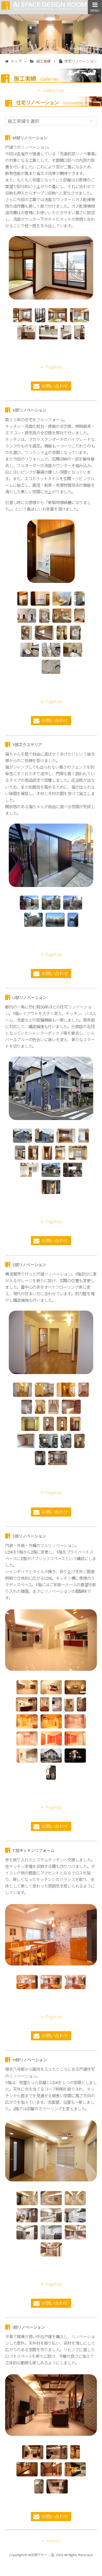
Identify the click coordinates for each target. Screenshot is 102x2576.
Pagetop (54, 367)
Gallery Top (53, 90)
